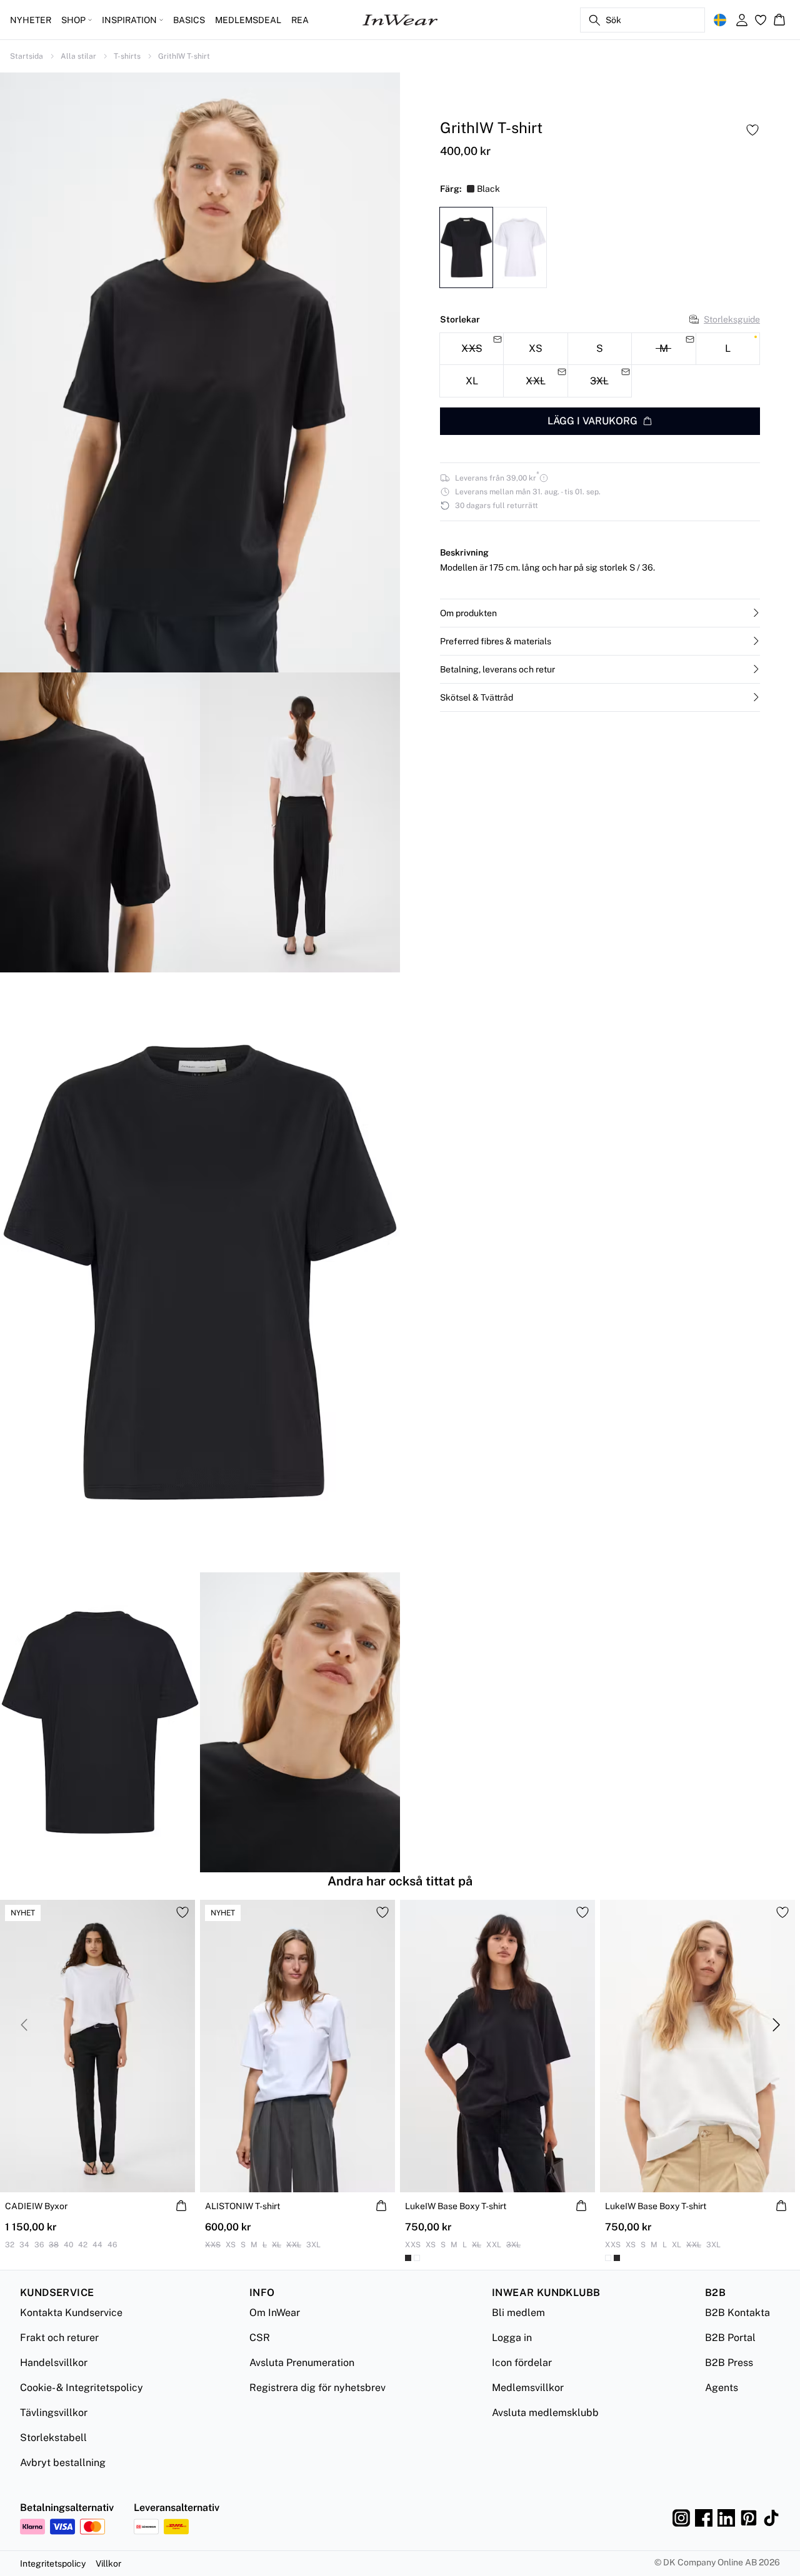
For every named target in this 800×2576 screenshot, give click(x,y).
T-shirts (127, 56)
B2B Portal (730, 2338)
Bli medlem (518, 2313)
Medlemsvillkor (528, 2388)
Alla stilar (78, 56)
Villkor (108, 2564)
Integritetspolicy (53, 2564)
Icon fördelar (522, 2363)
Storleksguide (732, 319)
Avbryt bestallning (63, 2463)
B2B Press (729, 2363)
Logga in (512, 2338)
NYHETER (31, 20)
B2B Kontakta (737, 2313)
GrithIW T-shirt (184, 56)
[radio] (535, 348)
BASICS (189, 20)
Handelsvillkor (54, 2363)
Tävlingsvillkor (54, 2413)
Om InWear (275, 2313)
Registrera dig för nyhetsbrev (317, 2388)
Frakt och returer (59, 2338)
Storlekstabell (53, 2438)
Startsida (27, 56)
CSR (260, 2338)
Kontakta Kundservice (71, 2313)
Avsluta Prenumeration (302, 2363)
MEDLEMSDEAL (248, 20)
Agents (722, 2388)
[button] (600, 613)
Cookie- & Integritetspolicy (82, 2388)
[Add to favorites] (752, 130)
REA (300, 20)
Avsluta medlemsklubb (545, 2413)
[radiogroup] (600, 365)
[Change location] (720, 20)
